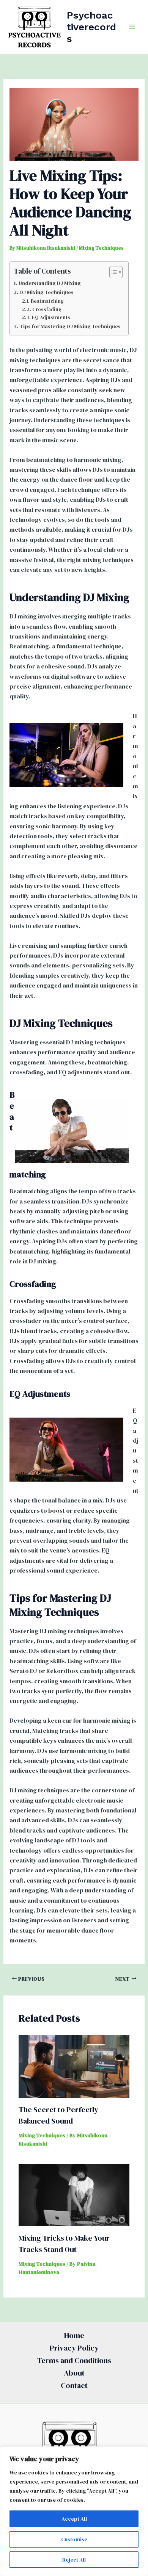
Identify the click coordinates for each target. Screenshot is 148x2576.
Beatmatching (47, 301)
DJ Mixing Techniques (46, 292)
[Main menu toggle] (132, 27)
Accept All (74, 2519)
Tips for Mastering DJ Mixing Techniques (70, 326)
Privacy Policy (74, 2348)
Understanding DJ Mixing (50, 283)
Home (74, 2335)
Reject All (74, 2560)
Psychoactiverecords (91, 27)
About (74, 2373)
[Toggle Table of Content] (112, 272)
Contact (74, 2385)
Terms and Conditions (74, 2360)
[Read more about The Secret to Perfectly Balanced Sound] (74, 2066)
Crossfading (47, 309)
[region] (74, 2511)
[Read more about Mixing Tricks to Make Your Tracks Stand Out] (74, 2194)
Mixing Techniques (101, 248)
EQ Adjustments (51, 317)
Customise (74, 2539)
